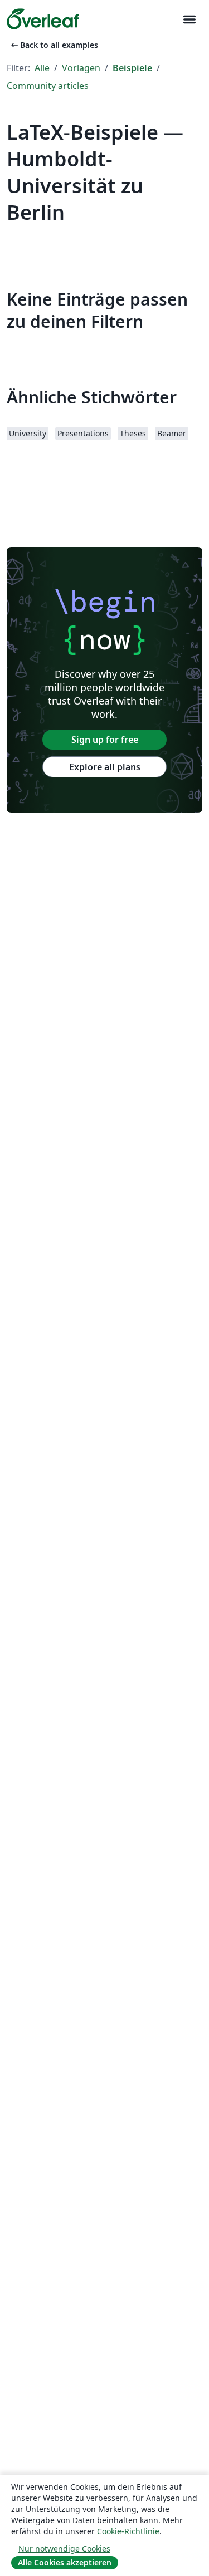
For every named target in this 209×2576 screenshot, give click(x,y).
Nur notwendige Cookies (64, 2548)
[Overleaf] (43, 19)
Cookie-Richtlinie (128, 2531)
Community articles (48, 86)
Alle (42, 68)
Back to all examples (54, 45)
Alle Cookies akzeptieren (65, 2562)
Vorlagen (81, 68)
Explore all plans (105, 767)
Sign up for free (105, 740)
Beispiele (132, 68)
